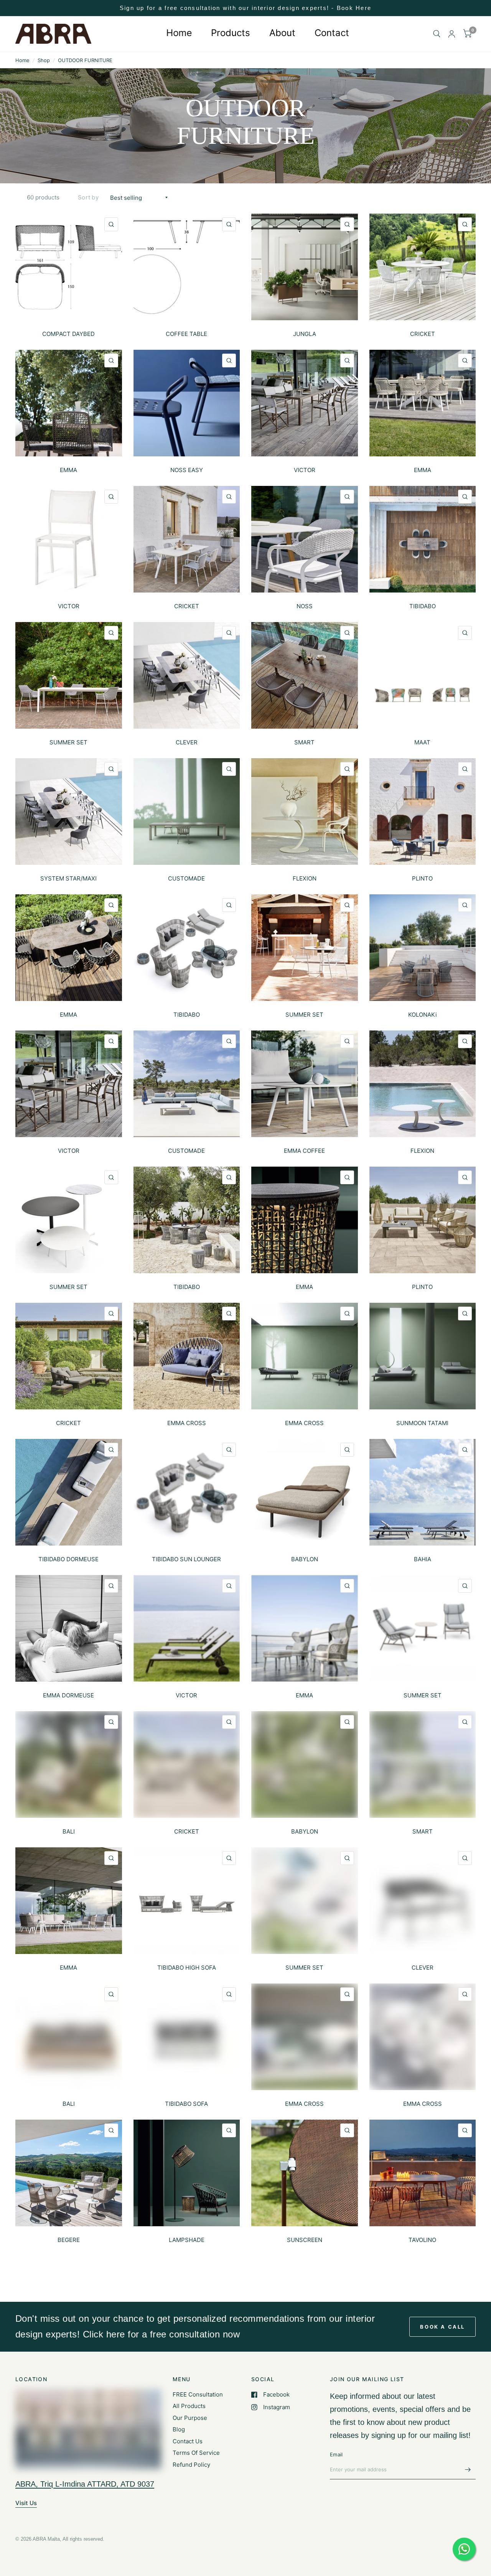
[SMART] (305, 675)
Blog (179, 2429)
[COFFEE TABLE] (187, 267)
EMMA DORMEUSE (68, 1695)
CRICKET (423, 334)
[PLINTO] (423, 811)
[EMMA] (69, 403)
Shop (44, 60)
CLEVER (187, 742)
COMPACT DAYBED (68, 334)
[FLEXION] (305, 811)
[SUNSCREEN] (305, 2173)
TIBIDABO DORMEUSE (68, 1559)
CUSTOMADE (186, 878)
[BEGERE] (69, 2173)
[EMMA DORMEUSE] (69, 1628)
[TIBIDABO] (423, 539)
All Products (189, 2406)
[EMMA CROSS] (187, 1356)
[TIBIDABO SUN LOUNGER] (187, 1492)
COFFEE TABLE (186, 334)
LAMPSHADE (187, 2240)
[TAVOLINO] (423, 2173)
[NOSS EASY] (187, 403)
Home (179, 33)
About (282, 33)
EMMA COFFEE (304, 1151)
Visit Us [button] (26, 2503)
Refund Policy (191, 2465)
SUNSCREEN (305, 2240)
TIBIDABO (423, 606)
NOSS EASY (187, 470)
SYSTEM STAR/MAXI (68, 878)
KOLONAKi (423, 1015)
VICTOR (305, 470)
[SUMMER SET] (69, 675)
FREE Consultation (198, 2394)
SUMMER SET (68, 742)
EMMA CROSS (187, 1423)
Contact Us (188, 2441)
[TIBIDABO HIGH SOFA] (187, 1901)
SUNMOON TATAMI (422, 1423)
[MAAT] (423, 675)
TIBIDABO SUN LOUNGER (186, 1559)
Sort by (88, 197)
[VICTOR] (305, 403)
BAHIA (423, 1559)
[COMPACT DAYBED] (69, 267)
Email (336, 2454)
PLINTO (422, 878)
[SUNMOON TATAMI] (423, 1356)
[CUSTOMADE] (187, 811)
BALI (69, 1831)
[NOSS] (305, 539)
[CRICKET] (423, 267)
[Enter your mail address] (468, 2469)
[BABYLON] (305, 1492)
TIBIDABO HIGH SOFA (187, 1968)
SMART (304, 742)
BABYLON (305, 1559)
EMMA (68, 470)
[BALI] (69, 1765)
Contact (332, 33)
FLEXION (305, 878)
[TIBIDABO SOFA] (187, 2037)
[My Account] (452, 34)
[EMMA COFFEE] (305, 1084)
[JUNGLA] (305, 267)
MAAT (422, 742)
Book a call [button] (442, 2327)
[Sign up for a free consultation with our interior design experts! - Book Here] (245, 8)
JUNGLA (305, 334)
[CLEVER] (187, 675)
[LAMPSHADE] (187, 2173)
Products (231, 33)
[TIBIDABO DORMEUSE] (69, 1492)
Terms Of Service (196, 2453)
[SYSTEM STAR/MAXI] (69, 811)
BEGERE (69, 2240)
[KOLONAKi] (423, 948)
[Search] (437, 34)
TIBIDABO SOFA (186, 2104)
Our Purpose (190, 2418)
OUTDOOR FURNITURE (85, 60)
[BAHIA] (423, 1492)
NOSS (305, 606)
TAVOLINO (422, 2240)
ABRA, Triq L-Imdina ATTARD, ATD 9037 (85, 2484)
